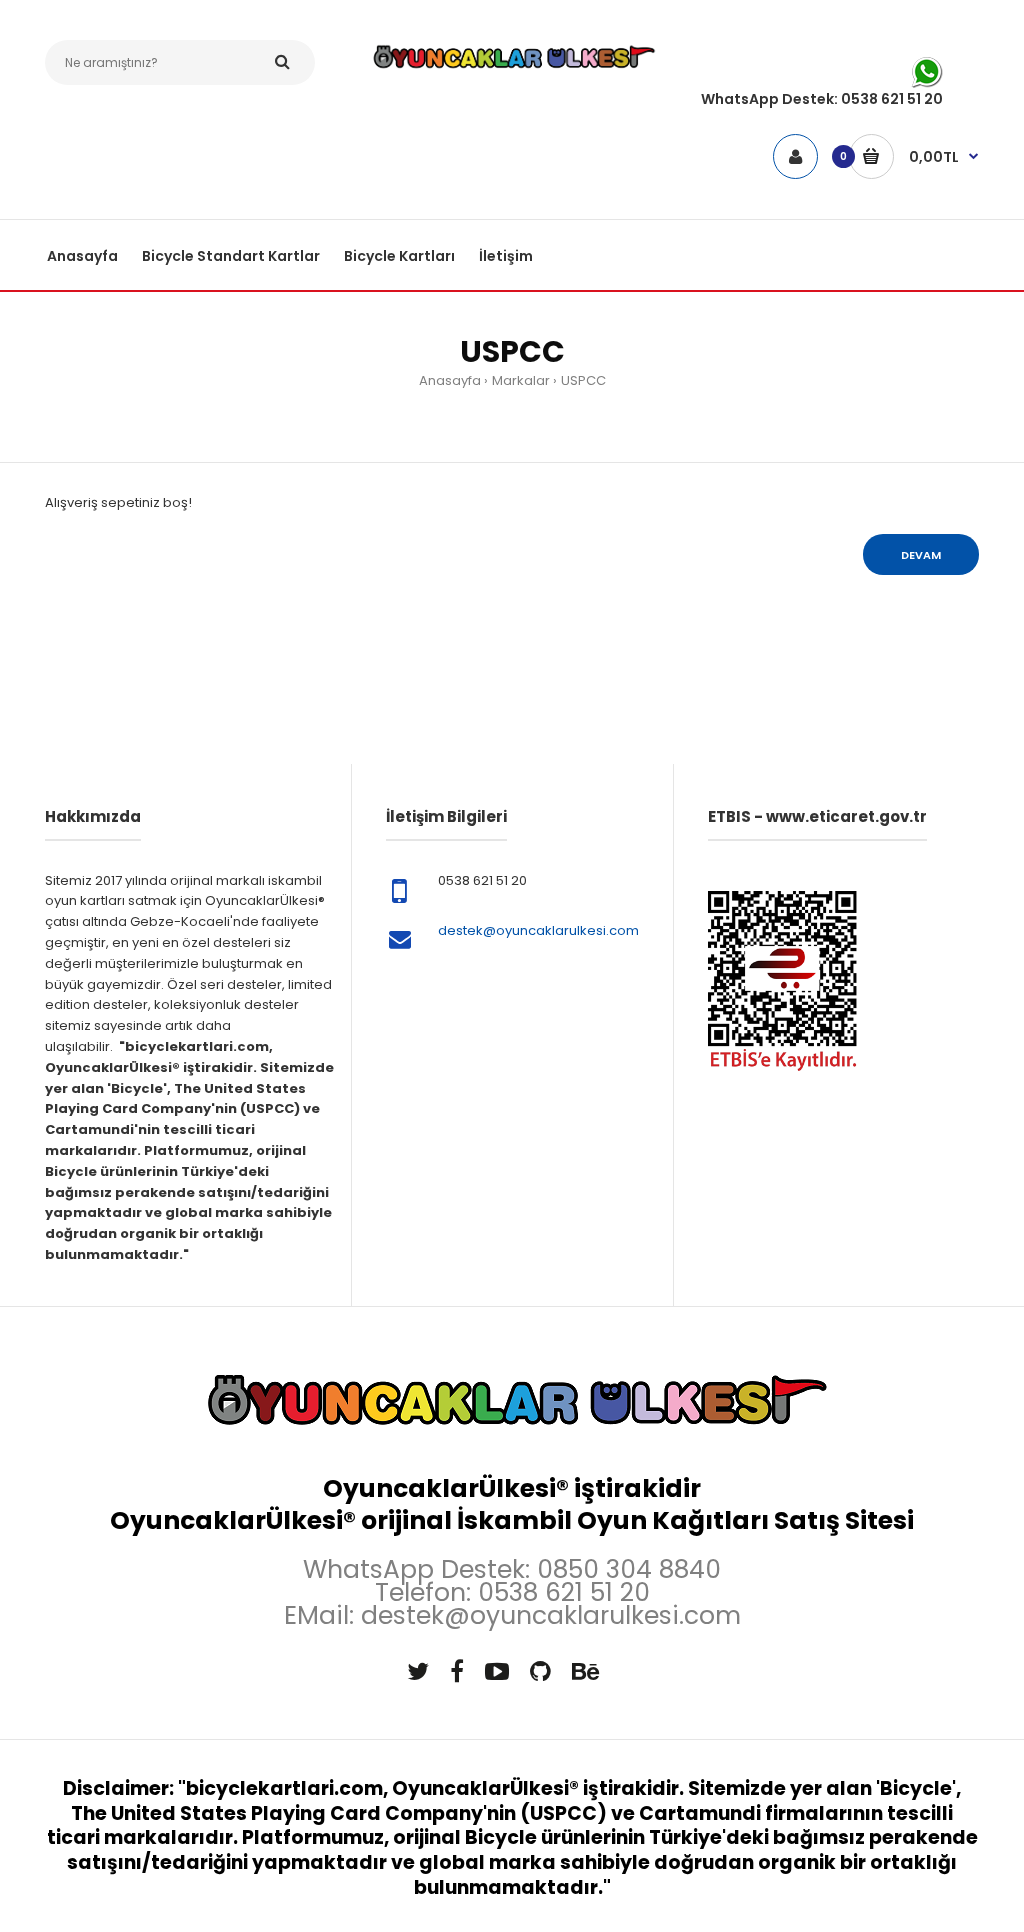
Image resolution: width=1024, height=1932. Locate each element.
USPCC (583, 380)
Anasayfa (450, 380)
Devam (921, 555)
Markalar (521, 380)
